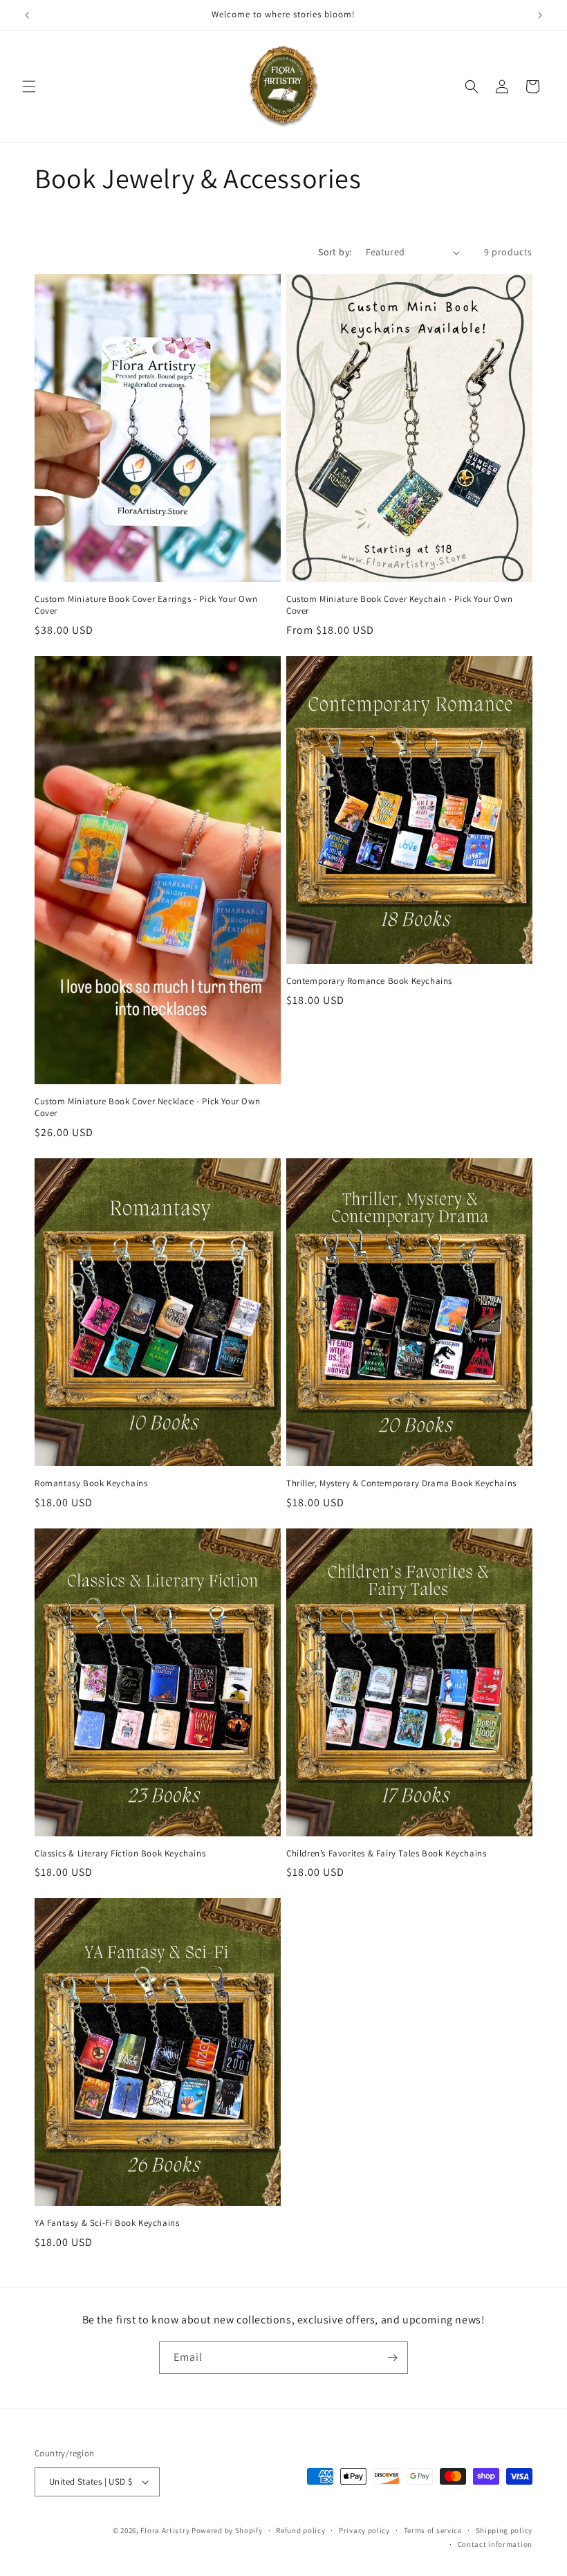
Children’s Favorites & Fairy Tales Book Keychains (386, 1854)
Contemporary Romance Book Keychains (369, 981)
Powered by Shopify (227, 2530)
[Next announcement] (540, 15)
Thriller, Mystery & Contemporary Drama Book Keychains (401, 1483)
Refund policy (300, 2530)
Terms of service (433, 2530)
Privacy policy (364, 2530)
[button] (29, 86)
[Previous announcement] (27, 15)
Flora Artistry (165, 2530)
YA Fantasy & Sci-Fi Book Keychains (107, 2223)
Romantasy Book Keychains (91, 1483)
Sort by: (335, 252)
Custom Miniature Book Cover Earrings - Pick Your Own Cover (146, 605)
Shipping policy (504, 2530)
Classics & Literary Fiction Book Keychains (120, 1854)
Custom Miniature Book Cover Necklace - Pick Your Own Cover (147, 1107)
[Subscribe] (392, 2358)
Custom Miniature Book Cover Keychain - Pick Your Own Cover (399, 605)
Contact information (495, 2544)
